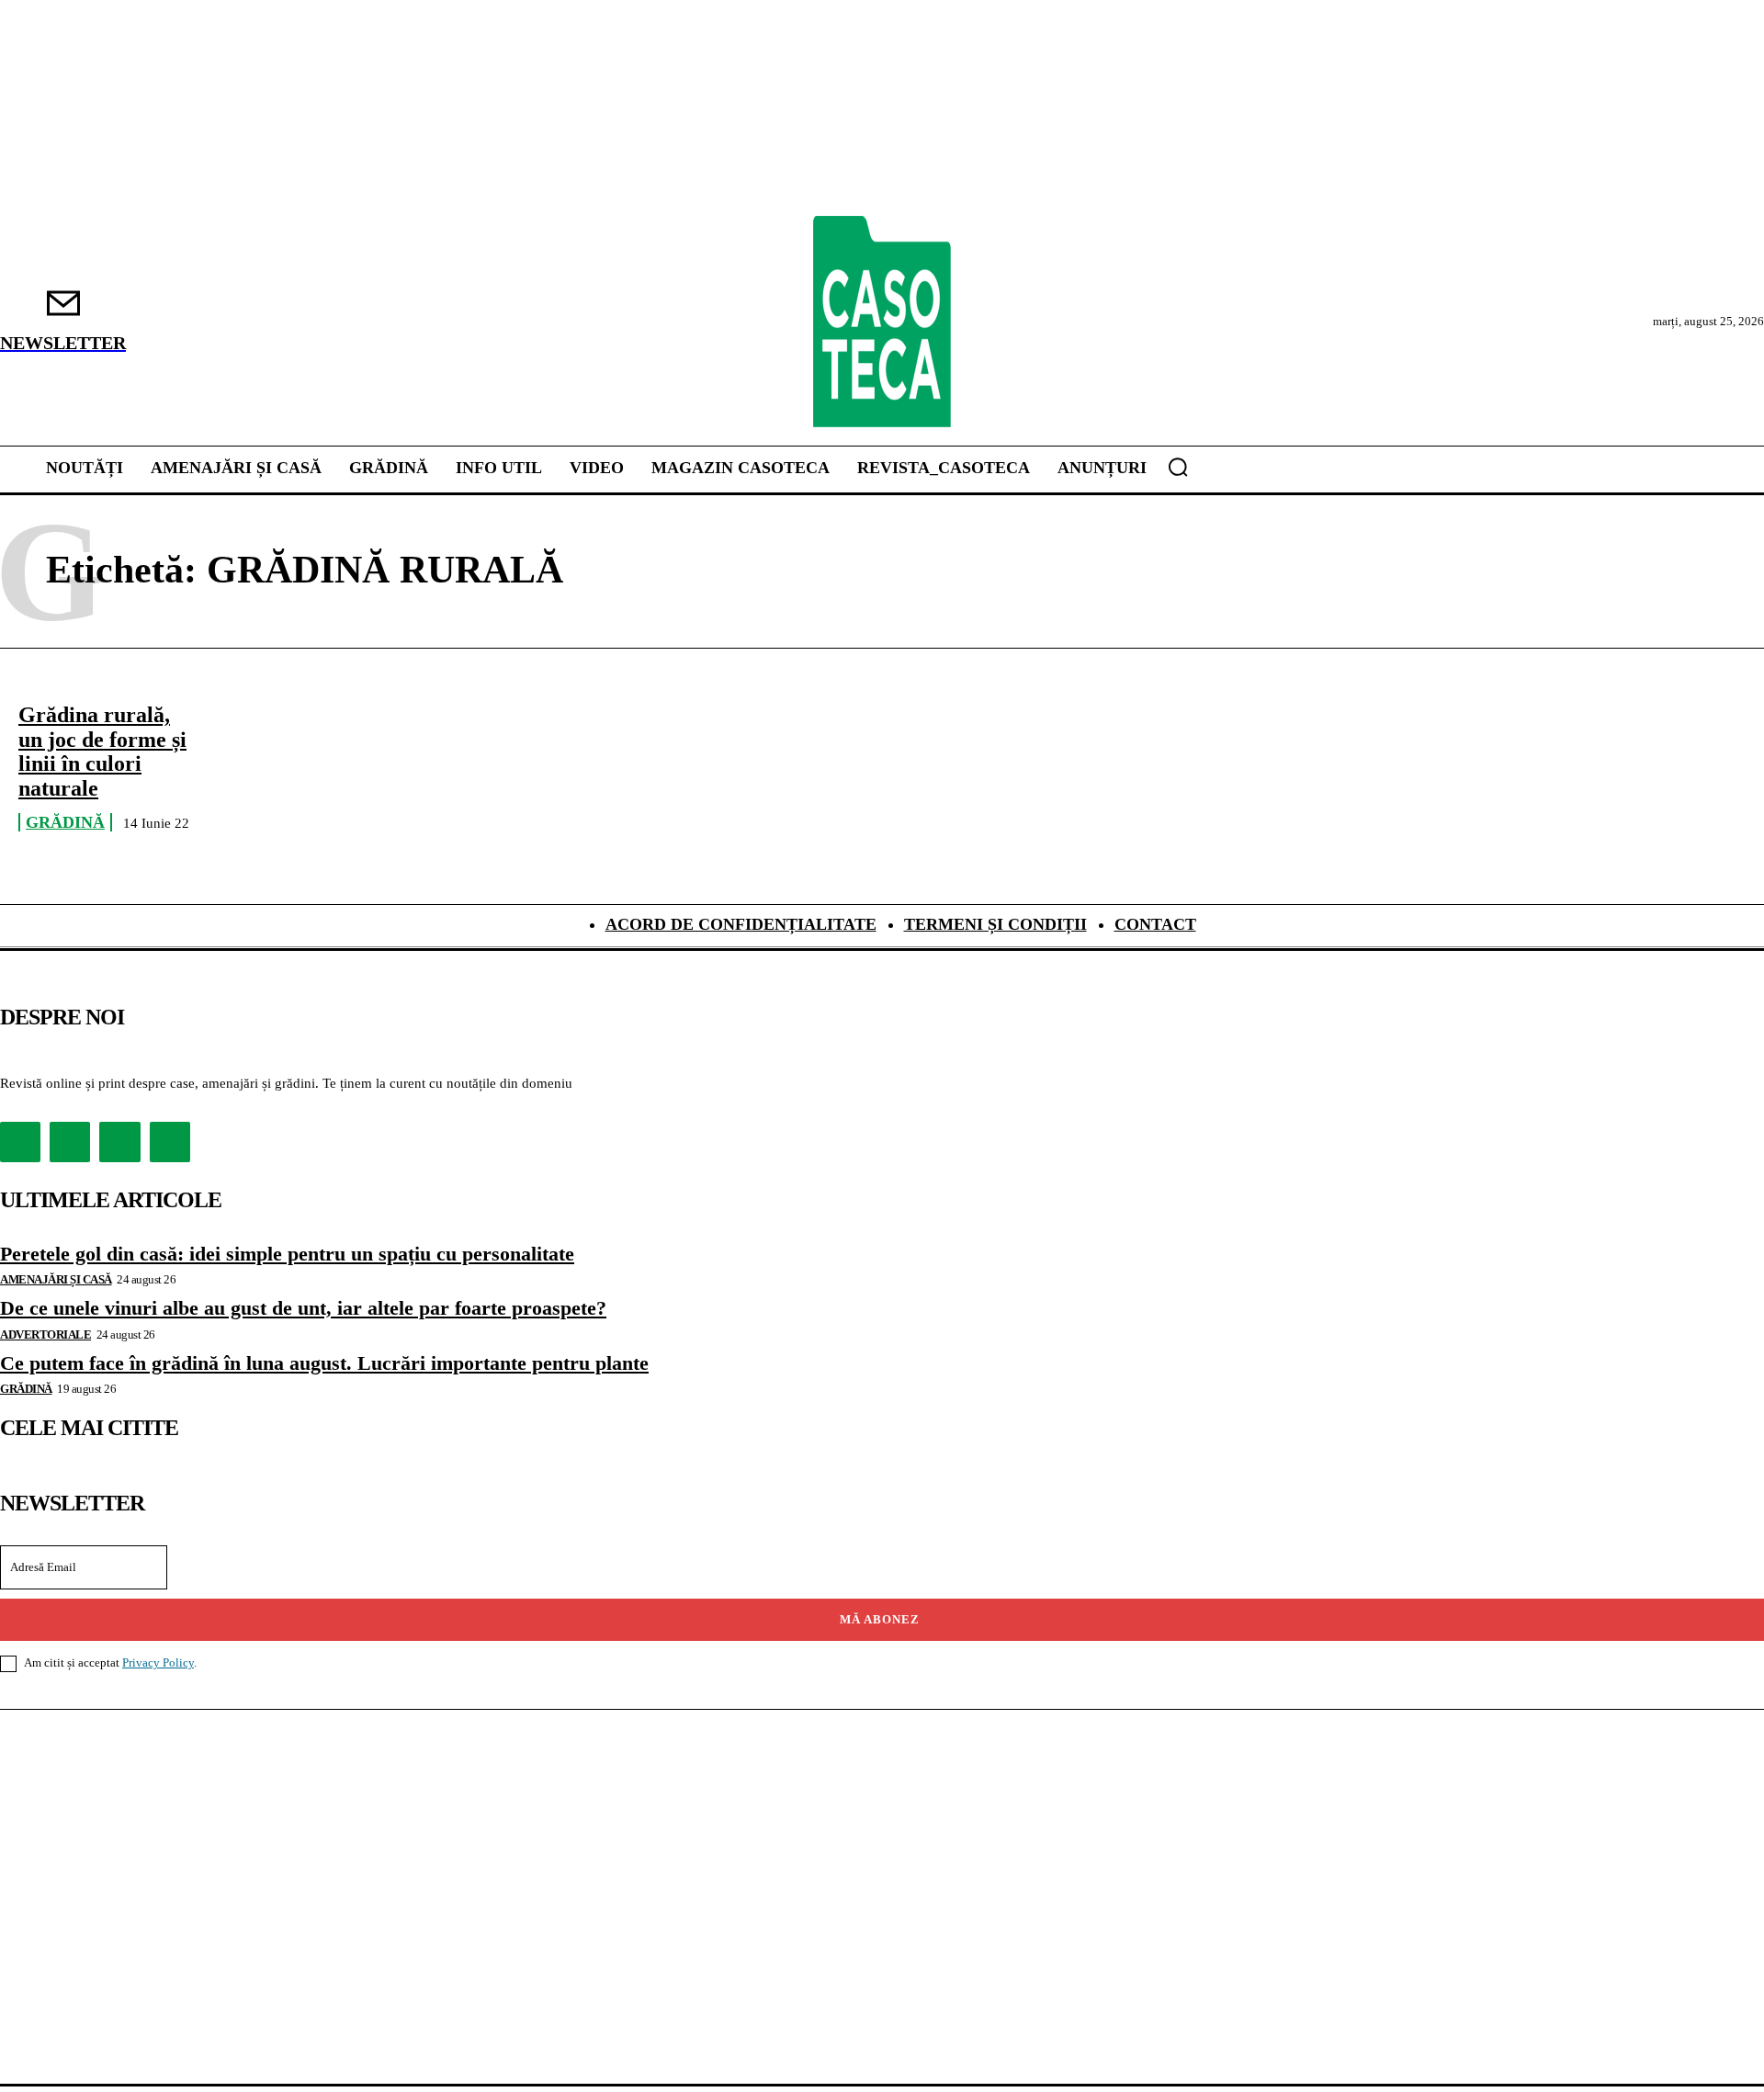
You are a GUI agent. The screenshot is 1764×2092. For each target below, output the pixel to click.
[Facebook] (20, 1142)
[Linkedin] (119, 1142)
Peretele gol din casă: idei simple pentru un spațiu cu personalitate (287, 1254)
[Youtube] (170, 1142)
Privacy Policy (158, 1662)
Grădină (65, 822)
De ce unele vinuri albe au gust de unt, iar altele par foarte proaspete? (303, 1308)
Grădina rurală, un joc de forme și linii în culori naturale (102, 751)
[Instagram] (70, 1142)
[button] (1178, 467)
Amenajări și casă (56, 1279)
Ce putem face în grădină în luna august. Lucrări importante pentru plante (324, 1363)
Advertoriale (45, 1334)
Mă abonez (880, 1619)
